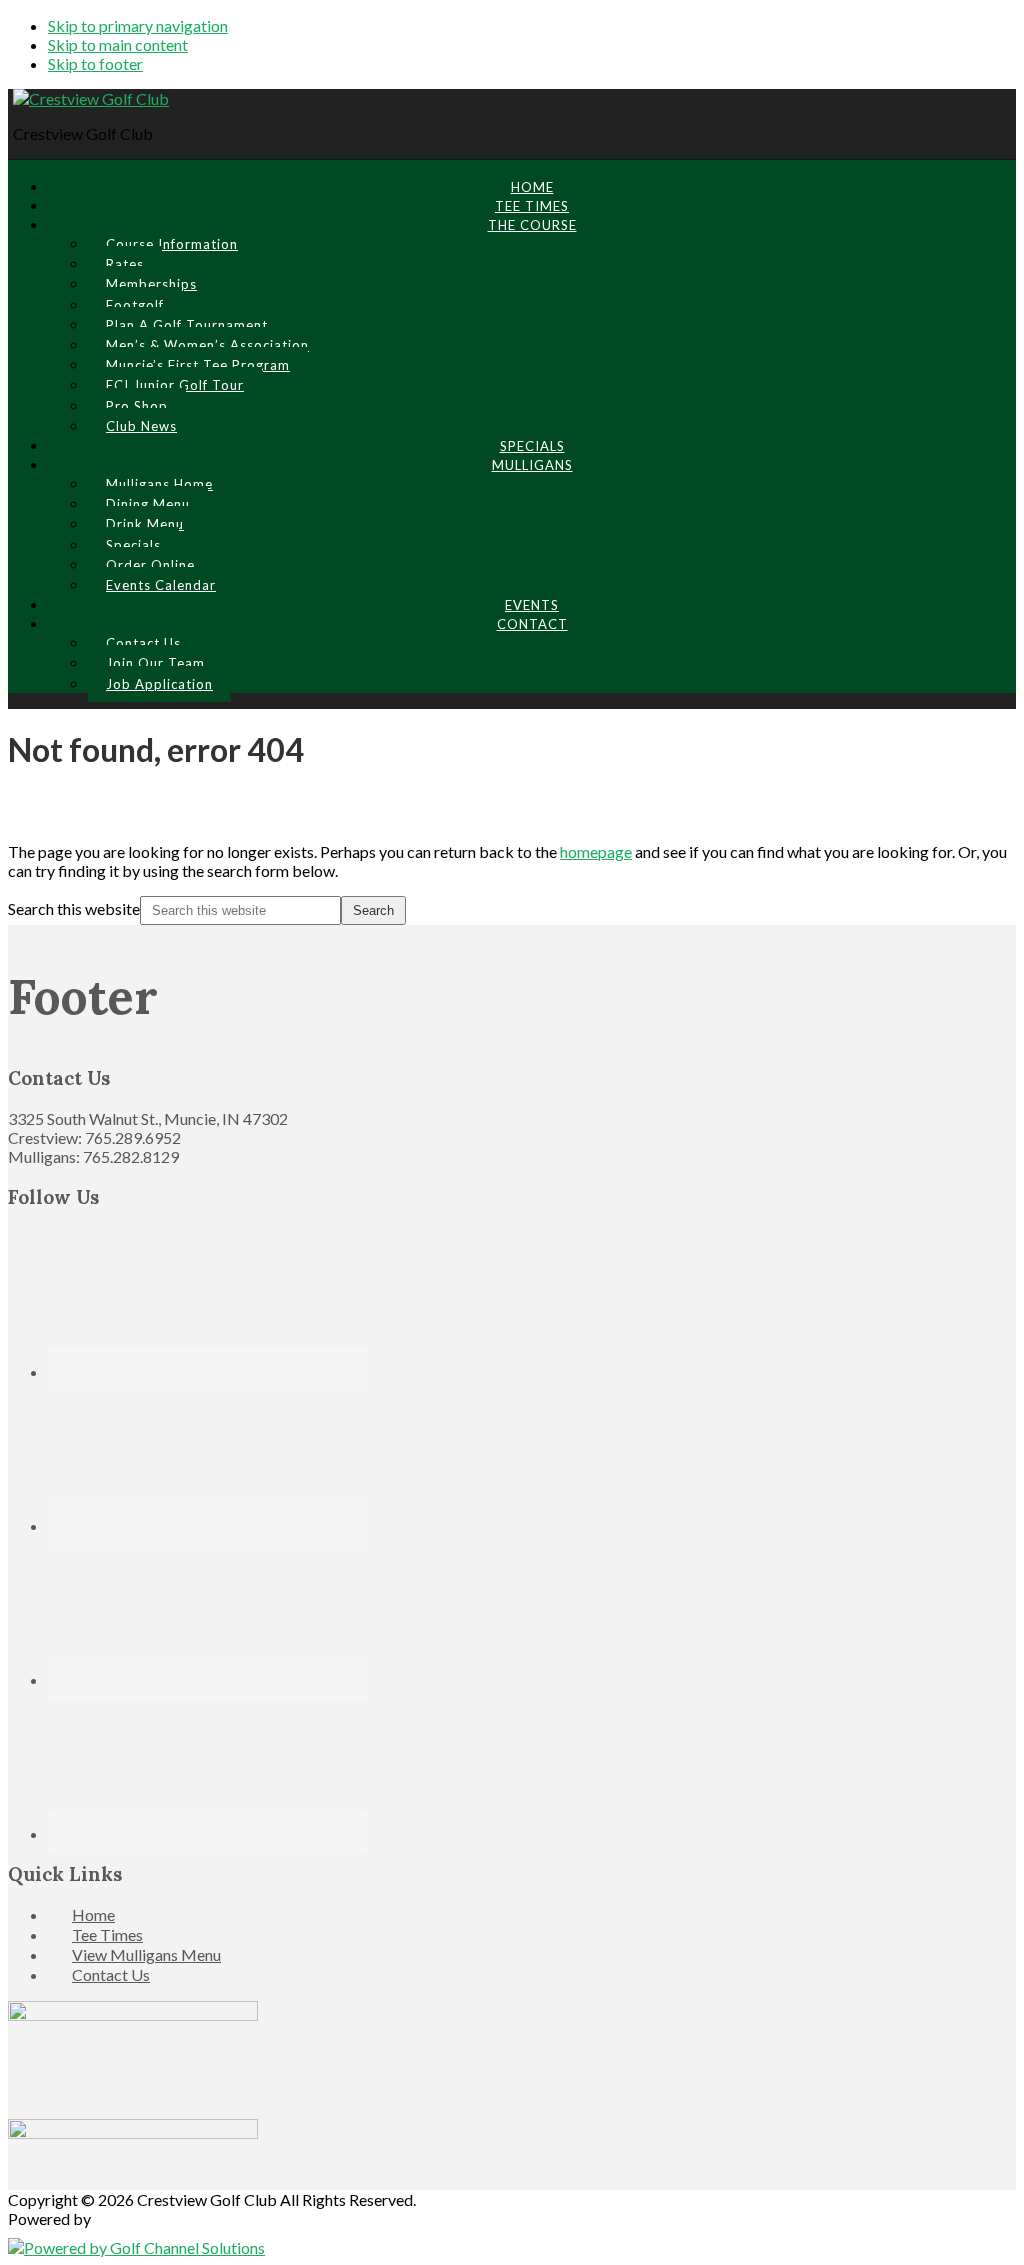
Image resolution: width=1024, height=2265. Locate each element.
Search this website (74, 908)
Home (93, 1914)
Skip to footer (95, 63)
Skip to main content (118, 44)
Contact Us (111, 1974)
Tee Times (107, 1934)
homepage (596, 851)
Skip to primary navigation (138, 25)
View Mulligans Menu (146, 1954)
